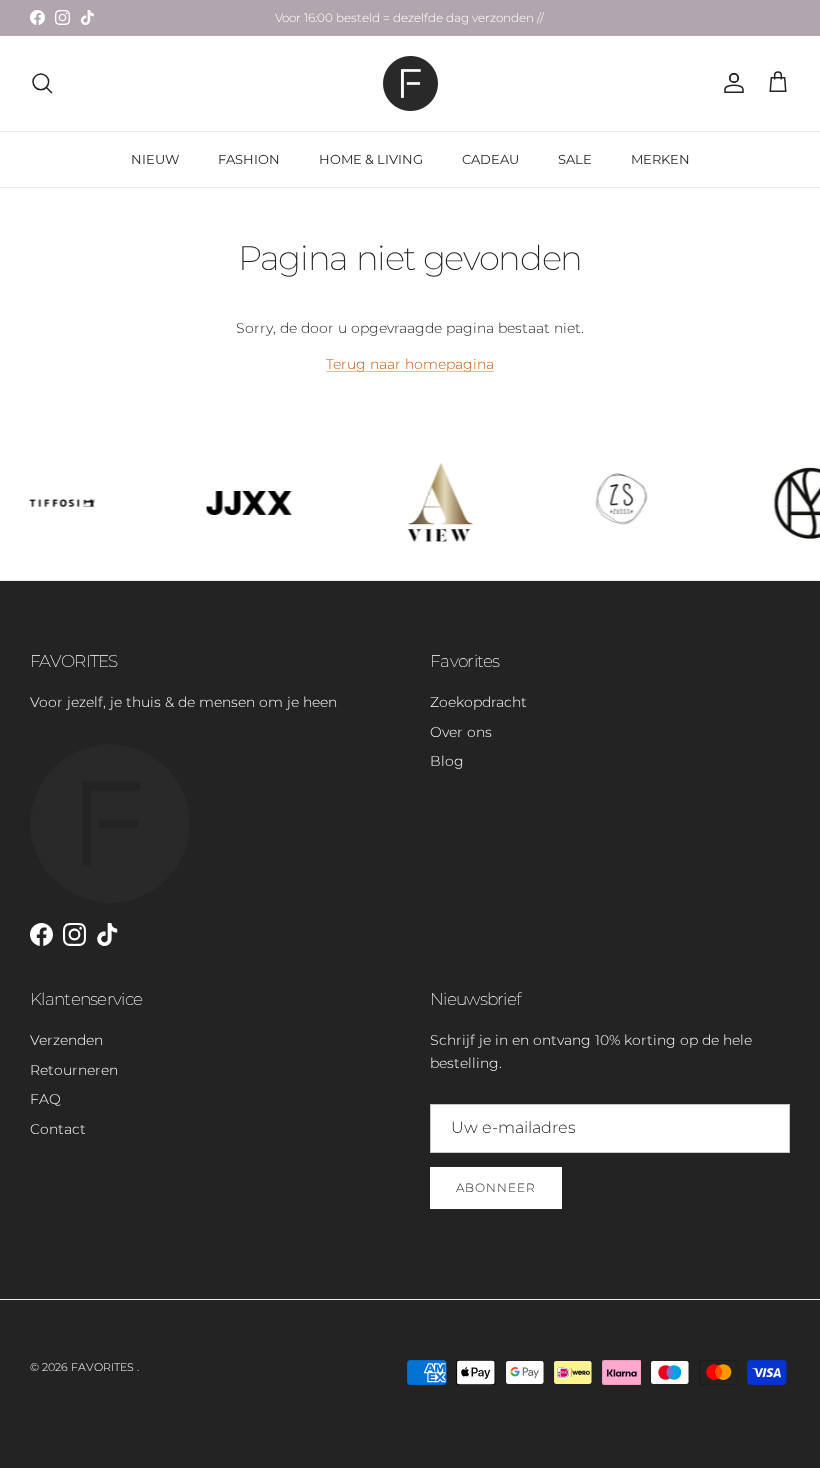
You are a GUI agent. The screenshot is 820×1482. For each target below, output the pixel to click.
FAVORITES (104, 1367)
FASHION (249, 159)
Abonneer (496, 1187)
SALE (575, 159)
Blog (447, 761)
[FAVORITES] (410, 83)
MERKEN (660, 159)
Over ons (461, 732)
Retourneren (74, 1070)
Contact (58, 1129)
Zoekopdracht (478, 702)
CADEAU (490, 159)
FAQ (45, 1099)
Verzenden (66, 1040)
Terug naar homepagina (410, 364)
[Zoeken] (42, 83)
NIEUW (155, 159)
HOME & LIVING (371, 159)
